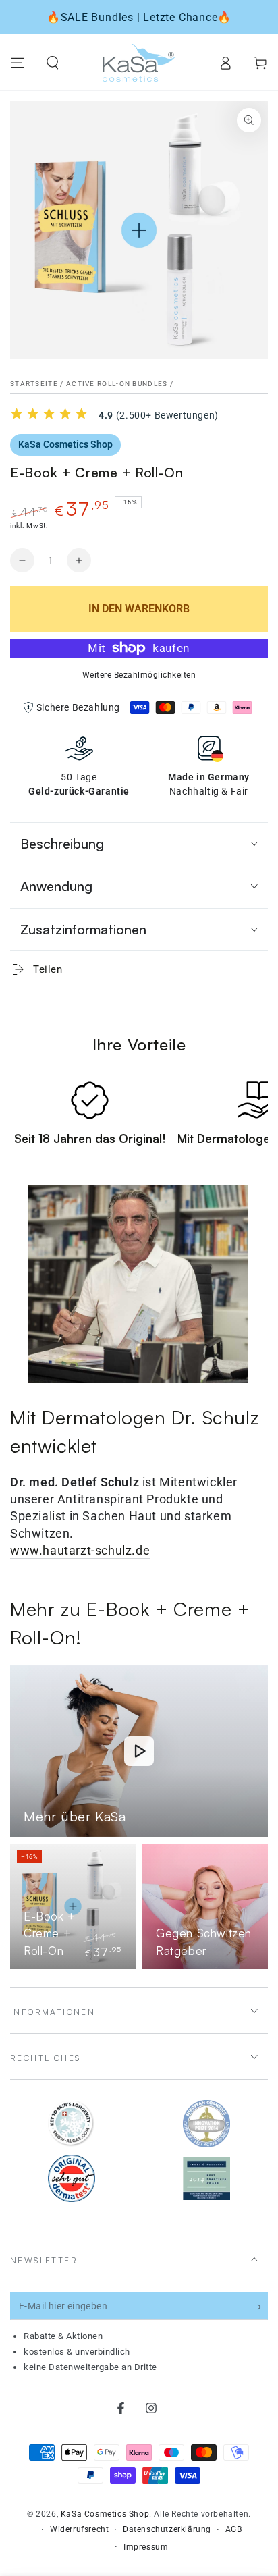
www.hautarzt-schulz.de (80, 1550)
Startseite (34, 384)
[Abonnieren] (260, 2307)
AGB (234, 2529)
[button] (53, 63)
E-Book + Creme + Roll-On (50, 1933)
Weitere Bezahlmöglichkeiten (139, 675)
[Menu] (18, 63)
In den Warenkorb (139, 609)
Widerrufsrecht (79, 2529)
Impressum (146, 2547)
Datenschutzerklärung (167, 2529)
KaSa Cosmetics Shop (65, 444)
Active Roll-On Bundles (117, 384)
